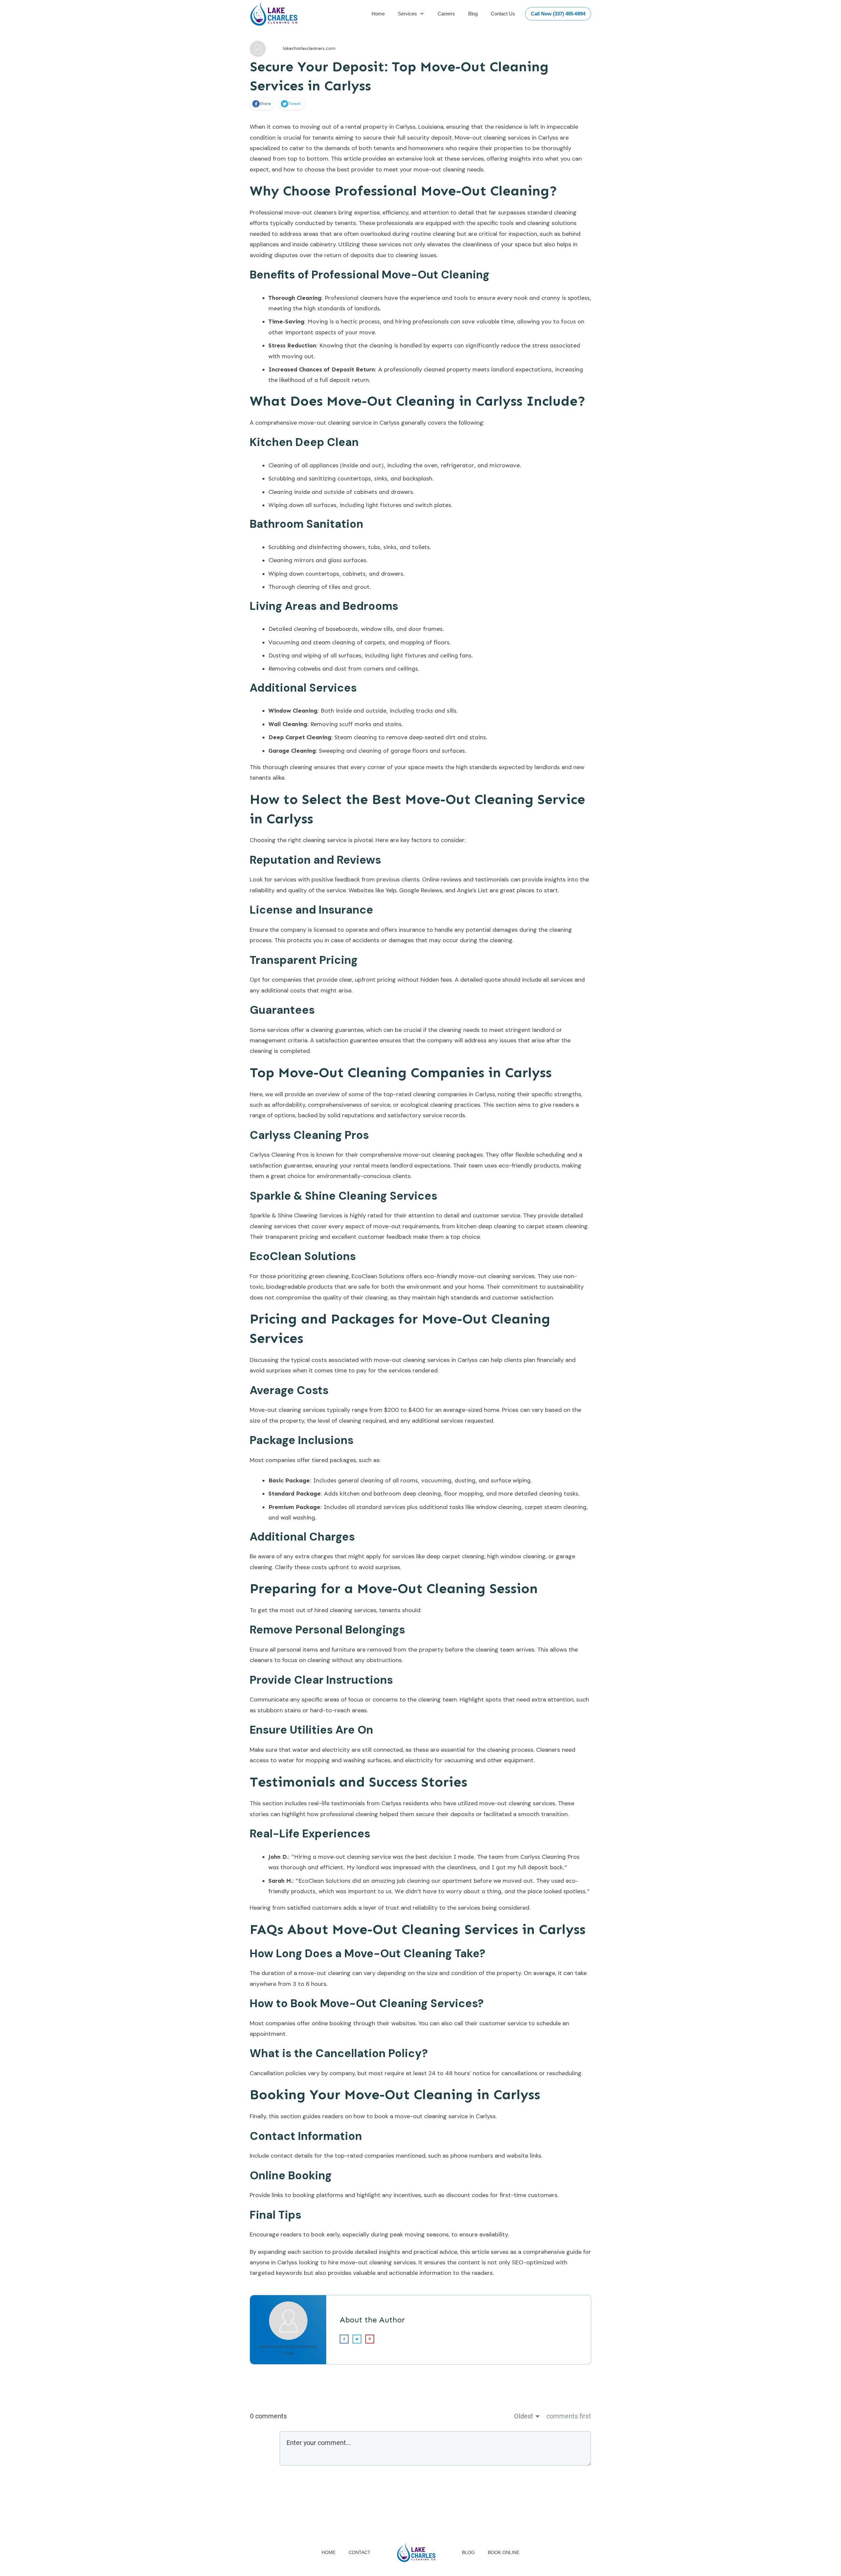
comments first (569, 2416)
